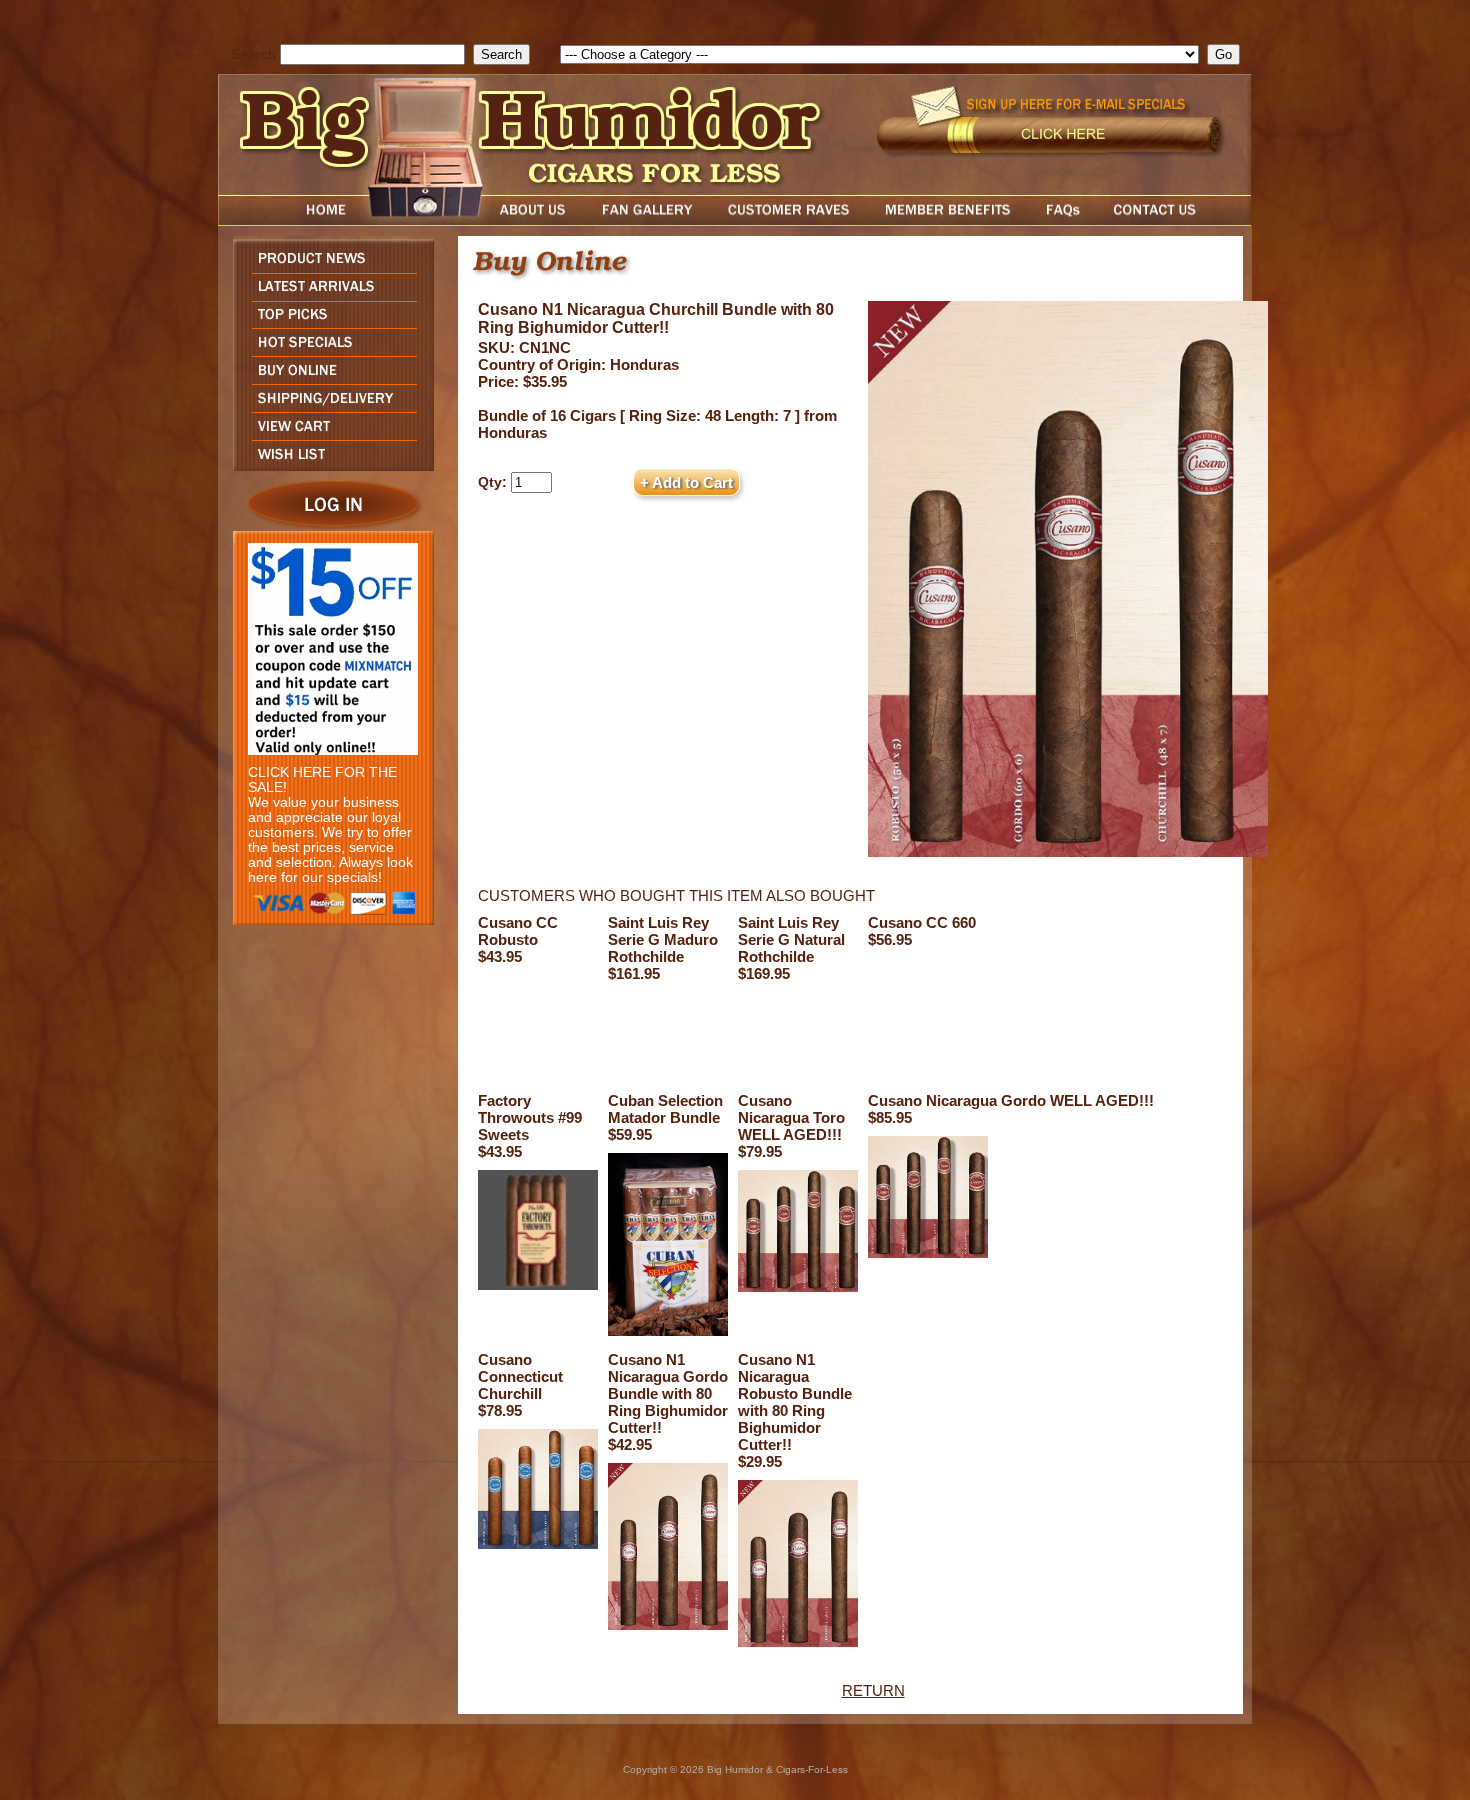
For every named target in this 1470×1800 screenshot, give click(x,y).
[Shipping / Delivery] (328, 406)
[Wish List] (328, 465)
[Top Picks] (328, 322)
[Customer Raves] (790, 220)
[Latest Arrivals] (328, 295)
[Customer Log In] (328, 525)
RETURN (873, 1690)
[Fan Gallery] (646, 220)
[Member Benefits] (948, 220)
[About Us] (538, 220)
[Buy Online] (328, 378)
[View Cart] (328, 434)
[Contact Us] (1175, 220)
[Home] (288, 220)
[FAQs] (1062, 220)
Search (253, 54)
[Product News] (328, 267)
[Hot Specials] (328, 350)
